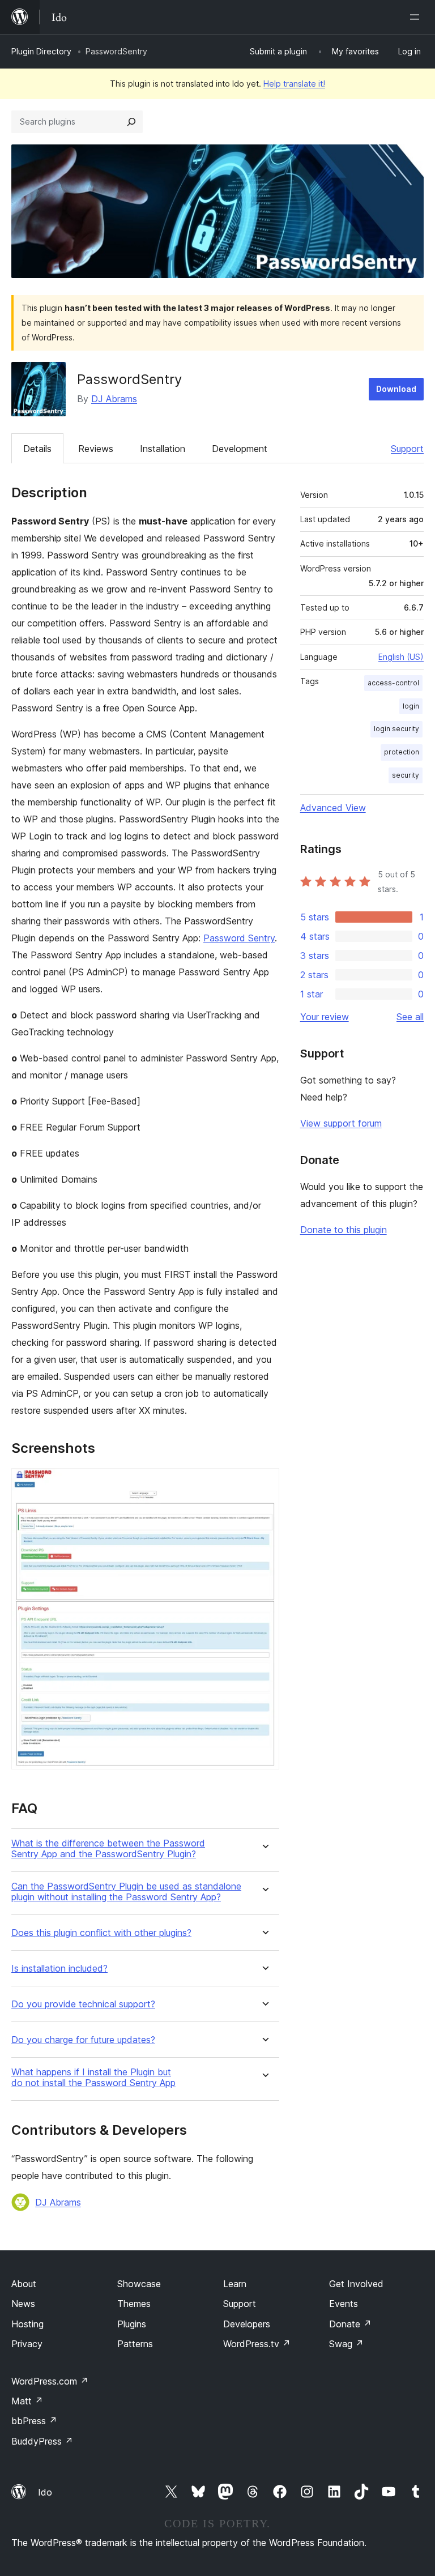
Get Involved (356, 2284)
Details (37, 449)
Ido (45, 2492)
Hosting (27, 2324)
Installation (163, 449)
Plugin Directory (41, 51)
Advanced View (333, 808)
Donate (350, 2324)
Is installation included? (59, 1969)
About (24, 2284)
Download (396, 389)
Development (240, 449)
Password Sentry (239, 938)
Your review (325, 1017)
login (411, 706)
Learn (235, 2284)
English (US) (401, 657)
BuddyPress (42, 2441)
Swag (346, 2344)
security (406, 775)
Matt (27, 2401)
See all (410, 1017)
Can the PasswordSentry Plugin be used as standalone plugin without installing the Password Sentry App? (126, 1892)
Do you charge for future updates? (83, 2040)
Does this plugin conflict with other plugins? (101, 1933)
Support (407, 449)
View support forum (341, 1123)
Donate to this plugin (344, 1230)
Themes (134, 2304)
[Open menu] (417, 17)
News (23, 2304)
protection (402, 752)
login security (396, 729)
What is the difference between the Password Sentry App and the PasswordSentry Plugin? (108, 1849)
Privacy (27, 2344)
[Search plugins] (131, 122)
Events (344, 2304)
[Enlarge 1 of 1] (264, 1483)
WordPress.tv (257, 2344)
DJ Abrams (114, 399)
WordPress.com (50, 2381)
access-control (393, 683)
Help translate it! (294, 84)
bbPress (34, 2421)
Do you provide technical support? (83, 2004)
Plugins (132, 2324)
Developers (247, 2324)
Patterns (135, 2344)
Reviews (96, 449)
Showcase (139, 2284)
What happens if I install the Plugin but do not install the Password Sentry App (93, 2078)
